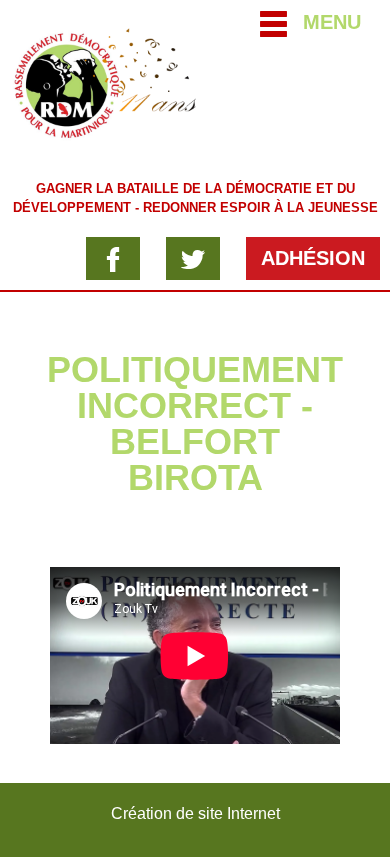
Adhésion (313, 258)
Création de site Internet (195, 813)
